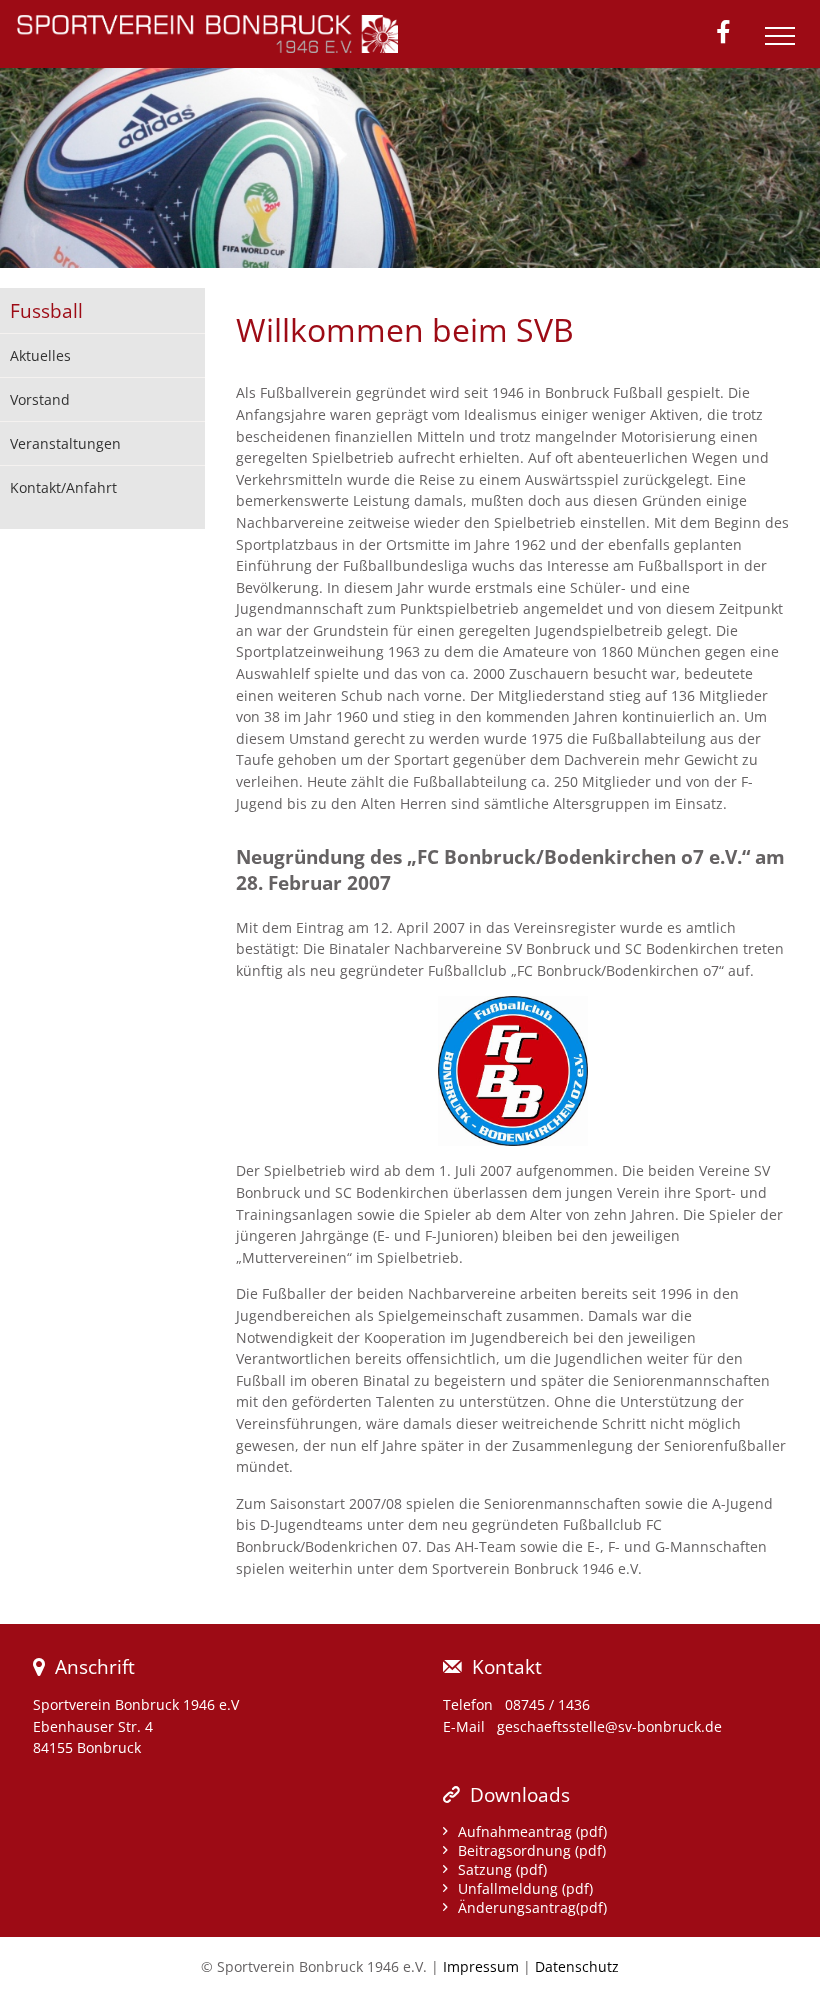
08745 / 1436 (547, 1704)
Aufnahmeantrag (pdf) (532, 1831)
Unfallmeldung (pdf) (525, 1888)
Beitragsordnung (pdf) (532, 1850)
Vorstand (40, 399)
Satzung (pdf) (502, 1869)
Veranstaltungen (65, 443)
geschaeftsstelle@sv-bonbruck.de (609, 1726)
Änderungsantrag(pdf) (532, 1907)
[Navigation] (785, 44)
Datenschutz (577, 1966)
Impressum (481, 1966)
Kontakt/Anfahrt (63, 487)
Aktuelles (40, 355)
